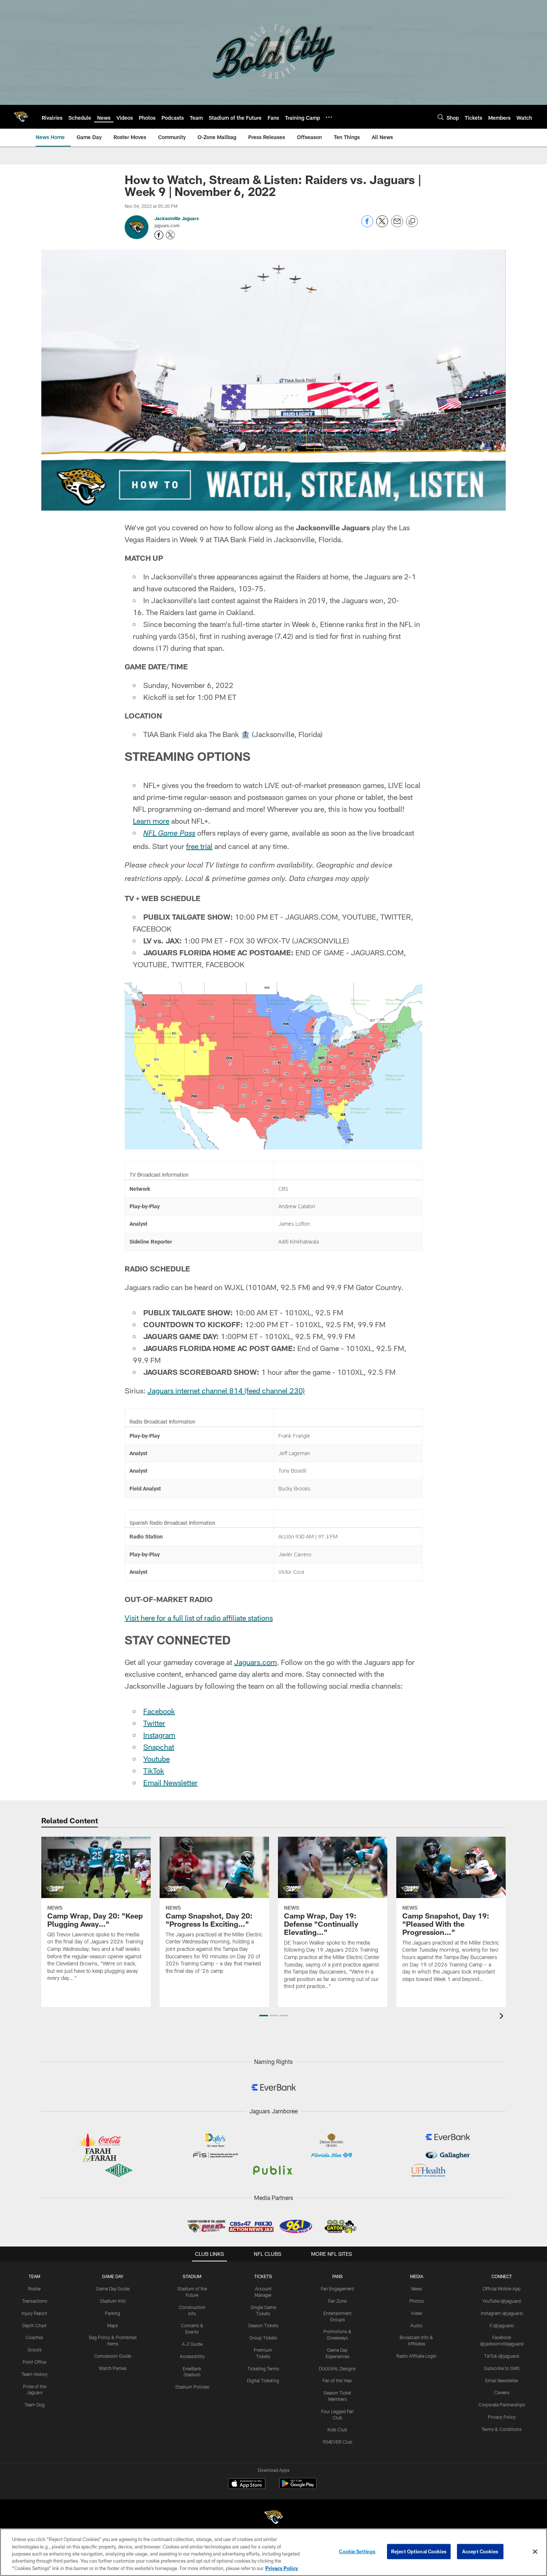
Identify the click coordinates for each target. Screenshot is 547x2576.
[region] (273, 2552)
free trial (199, 846)
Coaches (34, 2337)
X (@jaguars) (502, 2325)
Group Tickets (263, 2338)
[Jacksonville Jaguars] (273, 2518)
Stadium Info (113, 2301)
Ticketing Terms (263, 2368)
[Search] (441, 117)
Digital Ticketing (263, 2380)
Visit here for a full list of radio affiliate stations (199, 1618)
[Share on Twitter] (382, 225)
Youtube (156, 1759)
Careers (502, 2392)
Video (417, 2313)
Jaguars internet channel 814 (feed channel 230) (226, 1390)
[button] (264, 2016)
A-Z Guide (192, 2344)
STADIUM (192, 2276)
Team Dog (35, 2405)
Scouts (35, 2350)
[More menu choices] (329, 117)
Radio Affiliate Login (416, 2356)
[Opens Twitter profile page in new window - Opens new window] (170, 235)
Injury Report (34, 2313)
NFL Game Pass (169, 834)
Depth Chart (34, 2325)
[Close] (535, 2552)
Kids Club (337, 2429)
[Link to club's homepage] (21, 117)
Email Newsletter (170, 1782)
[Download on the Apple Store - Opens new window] (247, 2485)
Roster (34, 2289)
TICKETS (263, 2276)
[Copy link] (412, 222)
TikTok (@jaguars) (502, 2356)
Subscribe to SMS (502, 2368)
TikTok (154, 1771)
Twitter (154, 1723)
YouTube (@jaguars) (502, 2301)
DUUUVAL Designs (337, 2368)
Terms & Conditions (502, 2429)
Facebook (159, 1711)
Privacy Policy (502, 2417)
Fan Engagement (338, 2289)
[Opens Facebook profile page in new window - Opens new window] (159, 235)
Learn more (151, 821)
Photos (417, 2301)
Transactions (35, 2301)
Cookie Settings (357, 2551)
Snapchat (159, 1747)
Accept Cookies (480, 2551)
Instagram (159, 1735)
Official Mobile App (502, 2289)
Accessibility (192, 2356)
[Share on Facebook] (367, 225)
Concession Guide (113, 2356)
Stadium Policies (192, 2387)
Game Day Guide (113, 2289)
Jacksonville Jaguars (177, 218)
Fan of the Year (337, 2380)
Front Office (34, 2362)
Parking (113, 2313)
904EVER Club (338, 2442)
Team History (35, 2374)
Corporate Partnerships (502, 2405)
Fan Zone (337, 2301)
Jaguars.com (255, 1662)
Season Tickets (263, 2325)
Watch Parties (113, 2368)
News (417, 2289)
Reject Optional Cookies (419, 2551)
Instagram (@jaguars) (502, 2313)
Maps (113, 2325)
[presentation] (503, 2017)
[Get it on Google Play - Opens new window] (298, 2487)
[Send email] (397, 225)
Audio (416, 2325)
